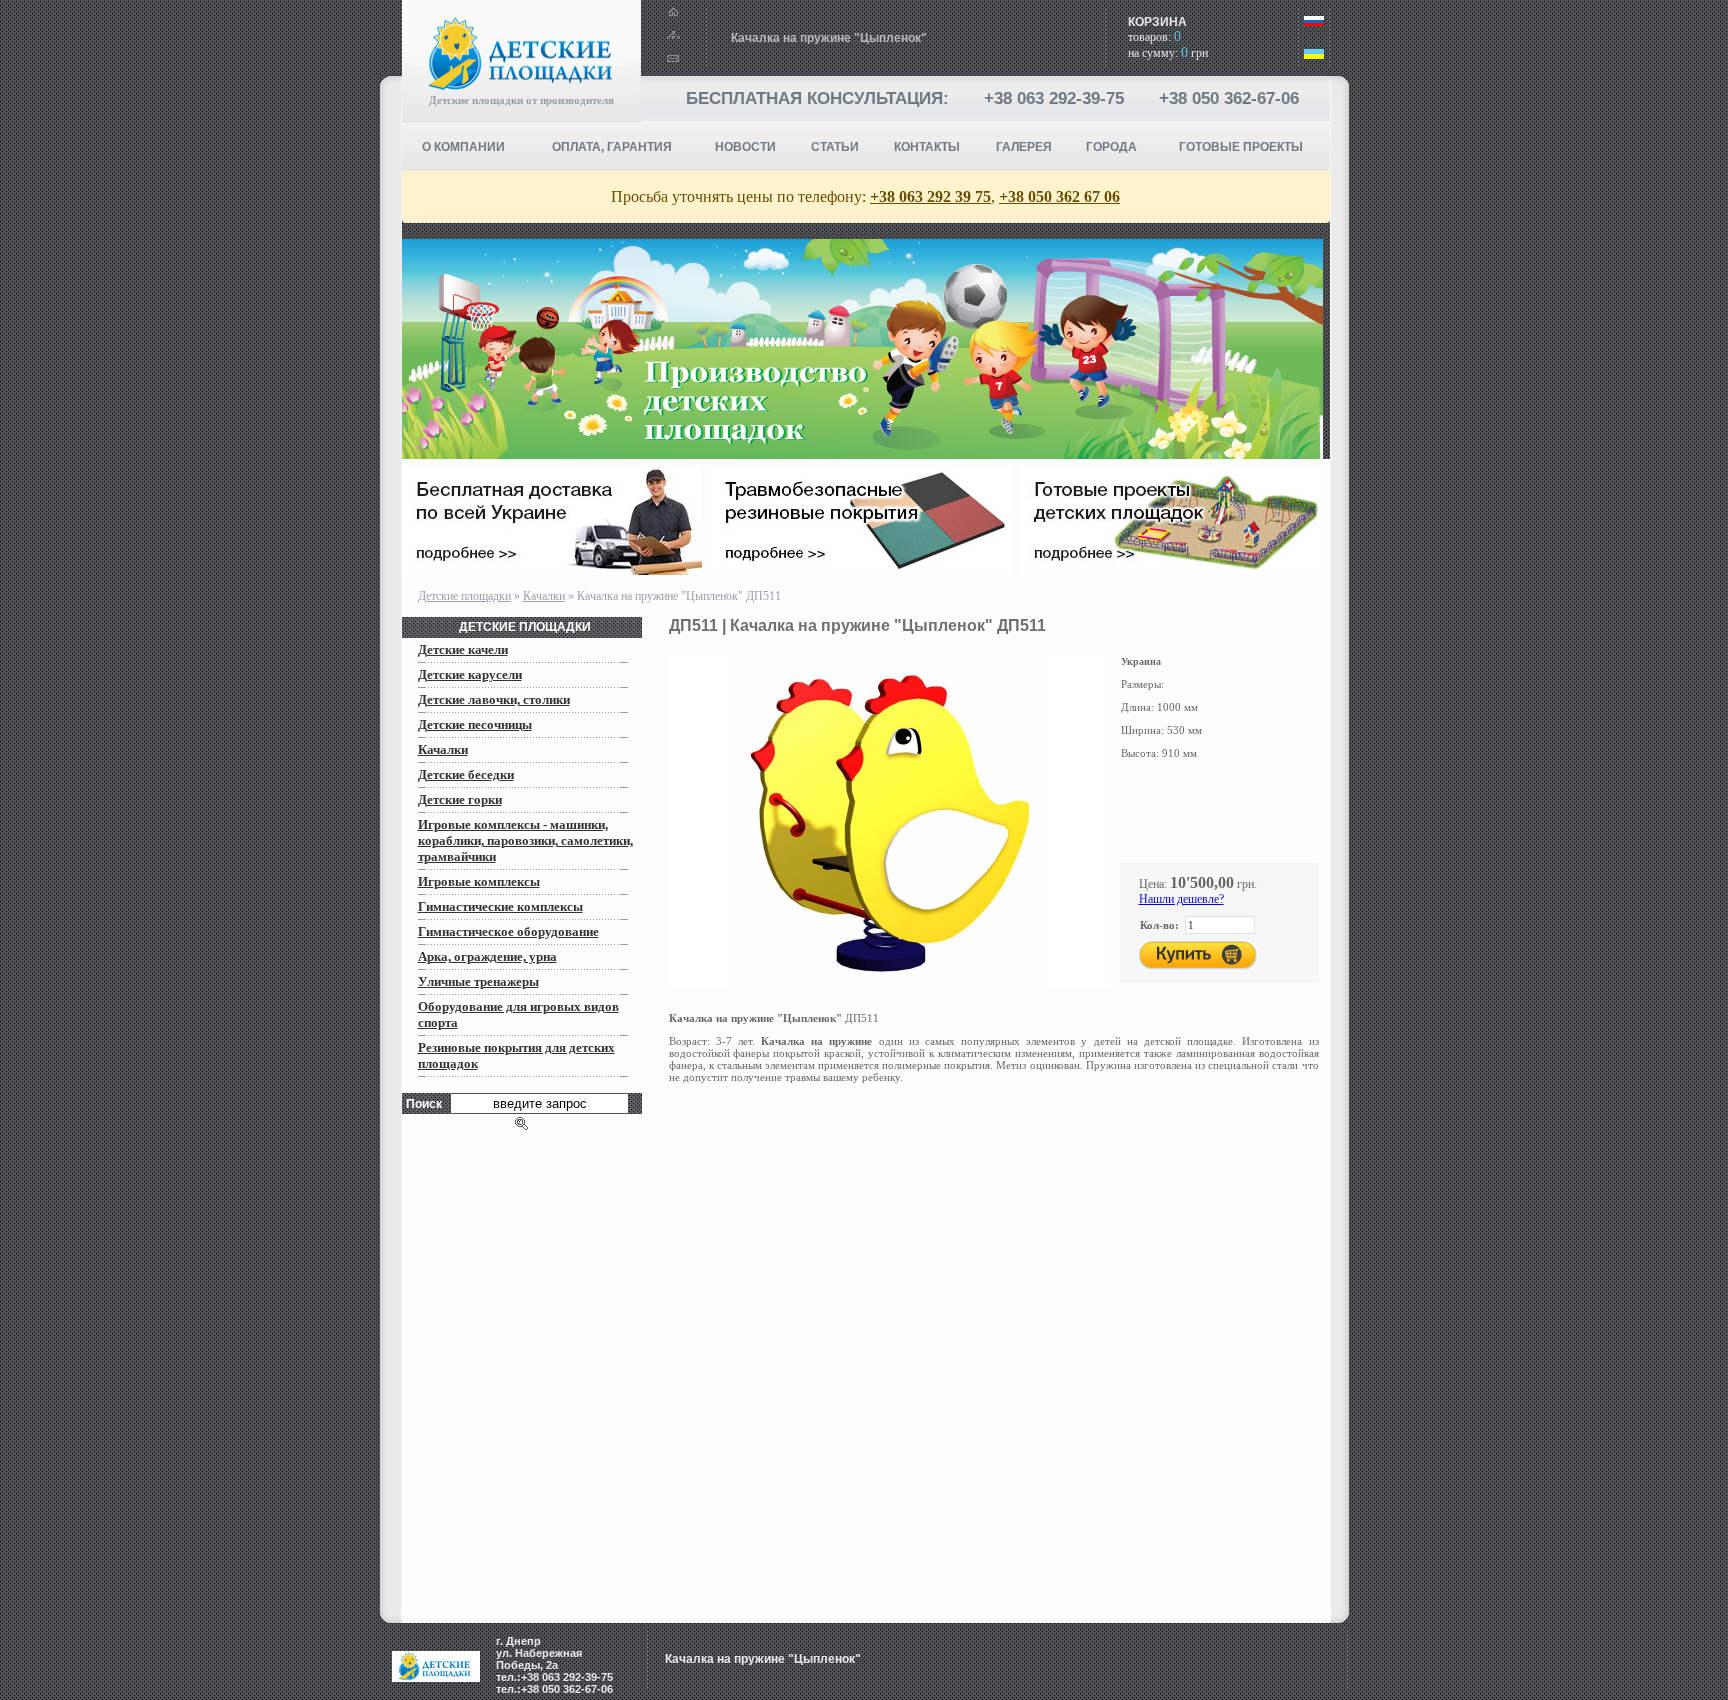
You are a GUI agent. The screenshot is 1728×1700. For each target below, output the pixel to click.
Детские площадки (464, 596)
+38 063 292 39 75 (930, 196)
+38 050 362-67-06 (1229, 98)
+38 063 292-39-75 (1054, 98)
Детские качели (463, 649)
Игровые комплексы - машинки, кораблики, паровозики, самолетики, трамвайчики (525, 840)
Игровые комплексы (479, 881)
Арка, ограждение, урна (487, 956)
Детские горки (460, 799)
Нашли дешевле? (1181, 899)
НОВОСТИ (745, 147)
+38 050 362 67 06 (1059, 196)
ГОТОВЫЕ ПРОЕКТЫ (1241, 147)
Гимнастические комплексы (500, 906)
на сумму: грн (1168, 53)
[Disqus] (999, 1354)
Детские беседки (466, 774)
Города (1111, 147)
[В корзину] (1198, 956)
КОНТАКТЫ (927, 147)
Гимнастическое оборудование (508, 931)
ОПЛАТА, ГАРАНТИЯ (612, 147)
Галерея (1024, 147)
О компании (463, 147)
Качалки (544, 596)
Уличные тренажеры (478, 981)
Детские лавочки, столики (494, 699)
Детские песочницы (475, 724)
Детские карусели (470, 674)
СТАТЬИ (835, 147)
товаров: (1154, 37)
